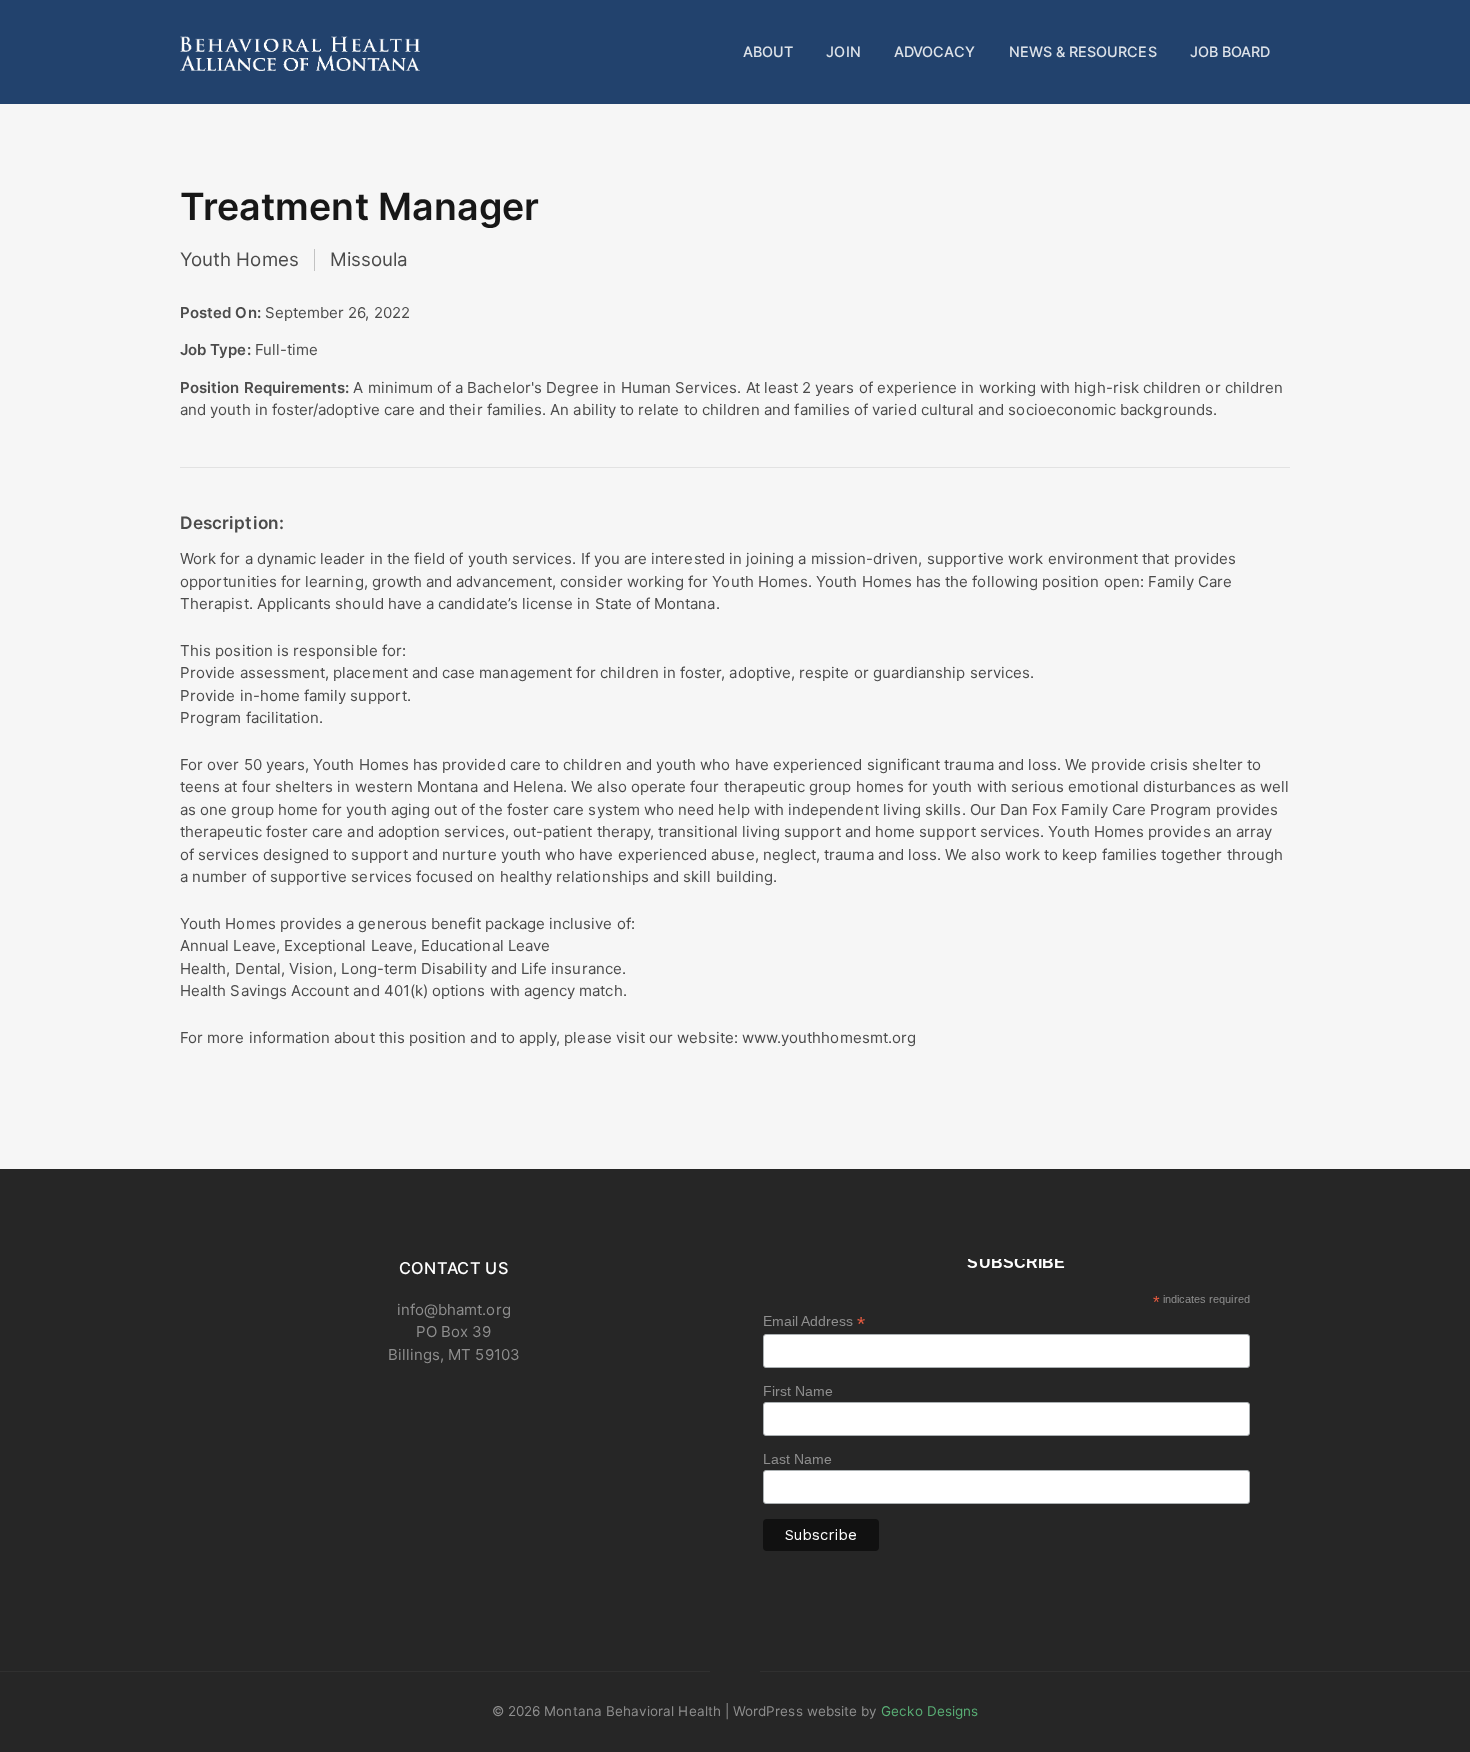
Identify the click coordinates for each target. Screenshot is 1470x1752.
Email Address (814, 1321)
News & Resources (1083, 51)
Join (843, 51)
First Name (798, 1391)
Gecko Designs (929, 1711)
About (768, 51)
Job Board (1230, 51)
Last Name (798, 1459)
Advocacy (934, 51)
